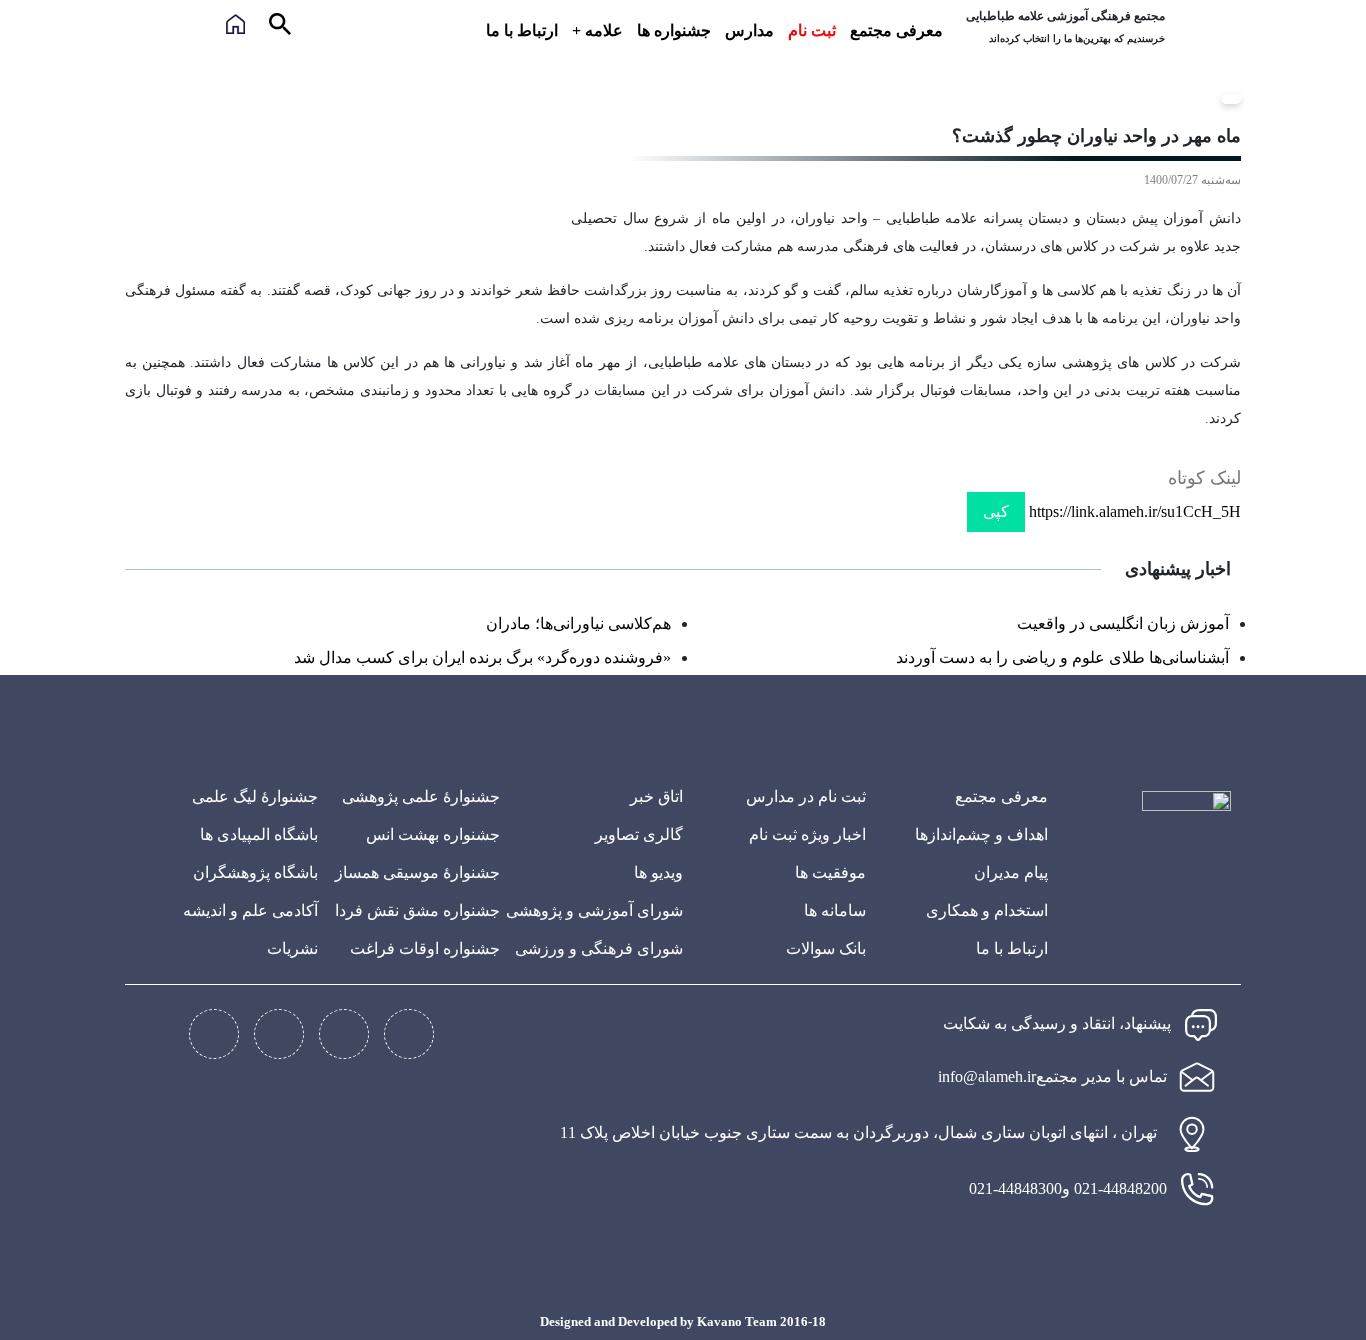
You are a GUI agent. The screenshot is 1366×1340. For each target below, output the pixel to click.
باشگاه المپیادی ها (259, 834)
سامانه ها (835, 910)
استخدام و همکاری (987, 910)
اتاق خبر (656, 796)
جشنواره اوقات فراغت (425, 948)
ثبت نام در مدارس (806, 796)
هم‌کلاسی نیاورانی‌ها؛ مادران (578, 623)
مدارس (749, 30)
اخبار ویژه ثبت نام (807, 834)
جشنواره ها (674, 30)
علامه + (597, 30)
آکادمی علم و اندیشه (250, 910)
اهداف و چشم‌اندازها (981, 834)
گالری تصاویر (639, 834)
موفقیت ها (830, 872)
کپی (996, 511)
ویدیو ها (658, 872)
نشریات (292, 948)
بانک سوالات (826, 948)
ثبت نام (812, 30)
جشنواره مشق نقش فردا (417, 910)
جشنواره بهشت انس (433, 834)
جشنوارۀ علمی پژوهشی (421, 796)
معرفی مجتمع (896, 30)
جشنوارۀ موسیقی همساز (417, 872)
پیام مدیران (1011, 872)
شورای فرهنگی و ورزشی (599, 948)
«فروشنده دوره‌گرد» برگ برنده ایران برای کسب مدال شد (482, 657)
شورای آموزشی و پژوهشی (594, 910)
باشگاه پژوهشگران (255, 872)
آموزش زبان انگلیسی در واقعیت (1123, 623)
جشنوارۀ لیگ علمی (255, 796)
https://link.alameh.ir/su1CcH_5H (1135, 511)
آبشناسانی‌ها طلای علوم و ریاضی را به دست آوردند (1062, 657)
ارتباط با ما (522, 30)
